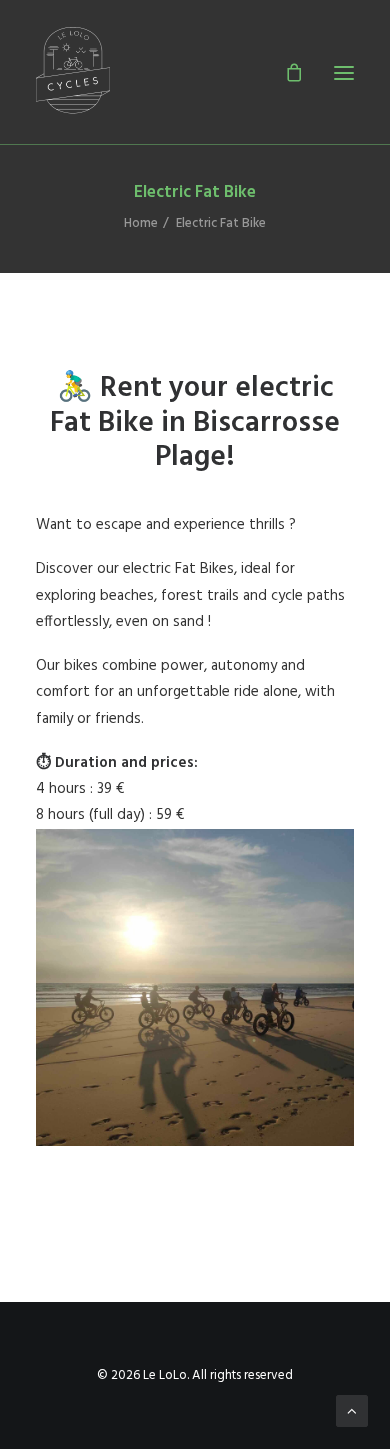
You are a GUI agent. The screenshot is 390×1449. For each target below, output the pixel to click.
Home (141, 223)
